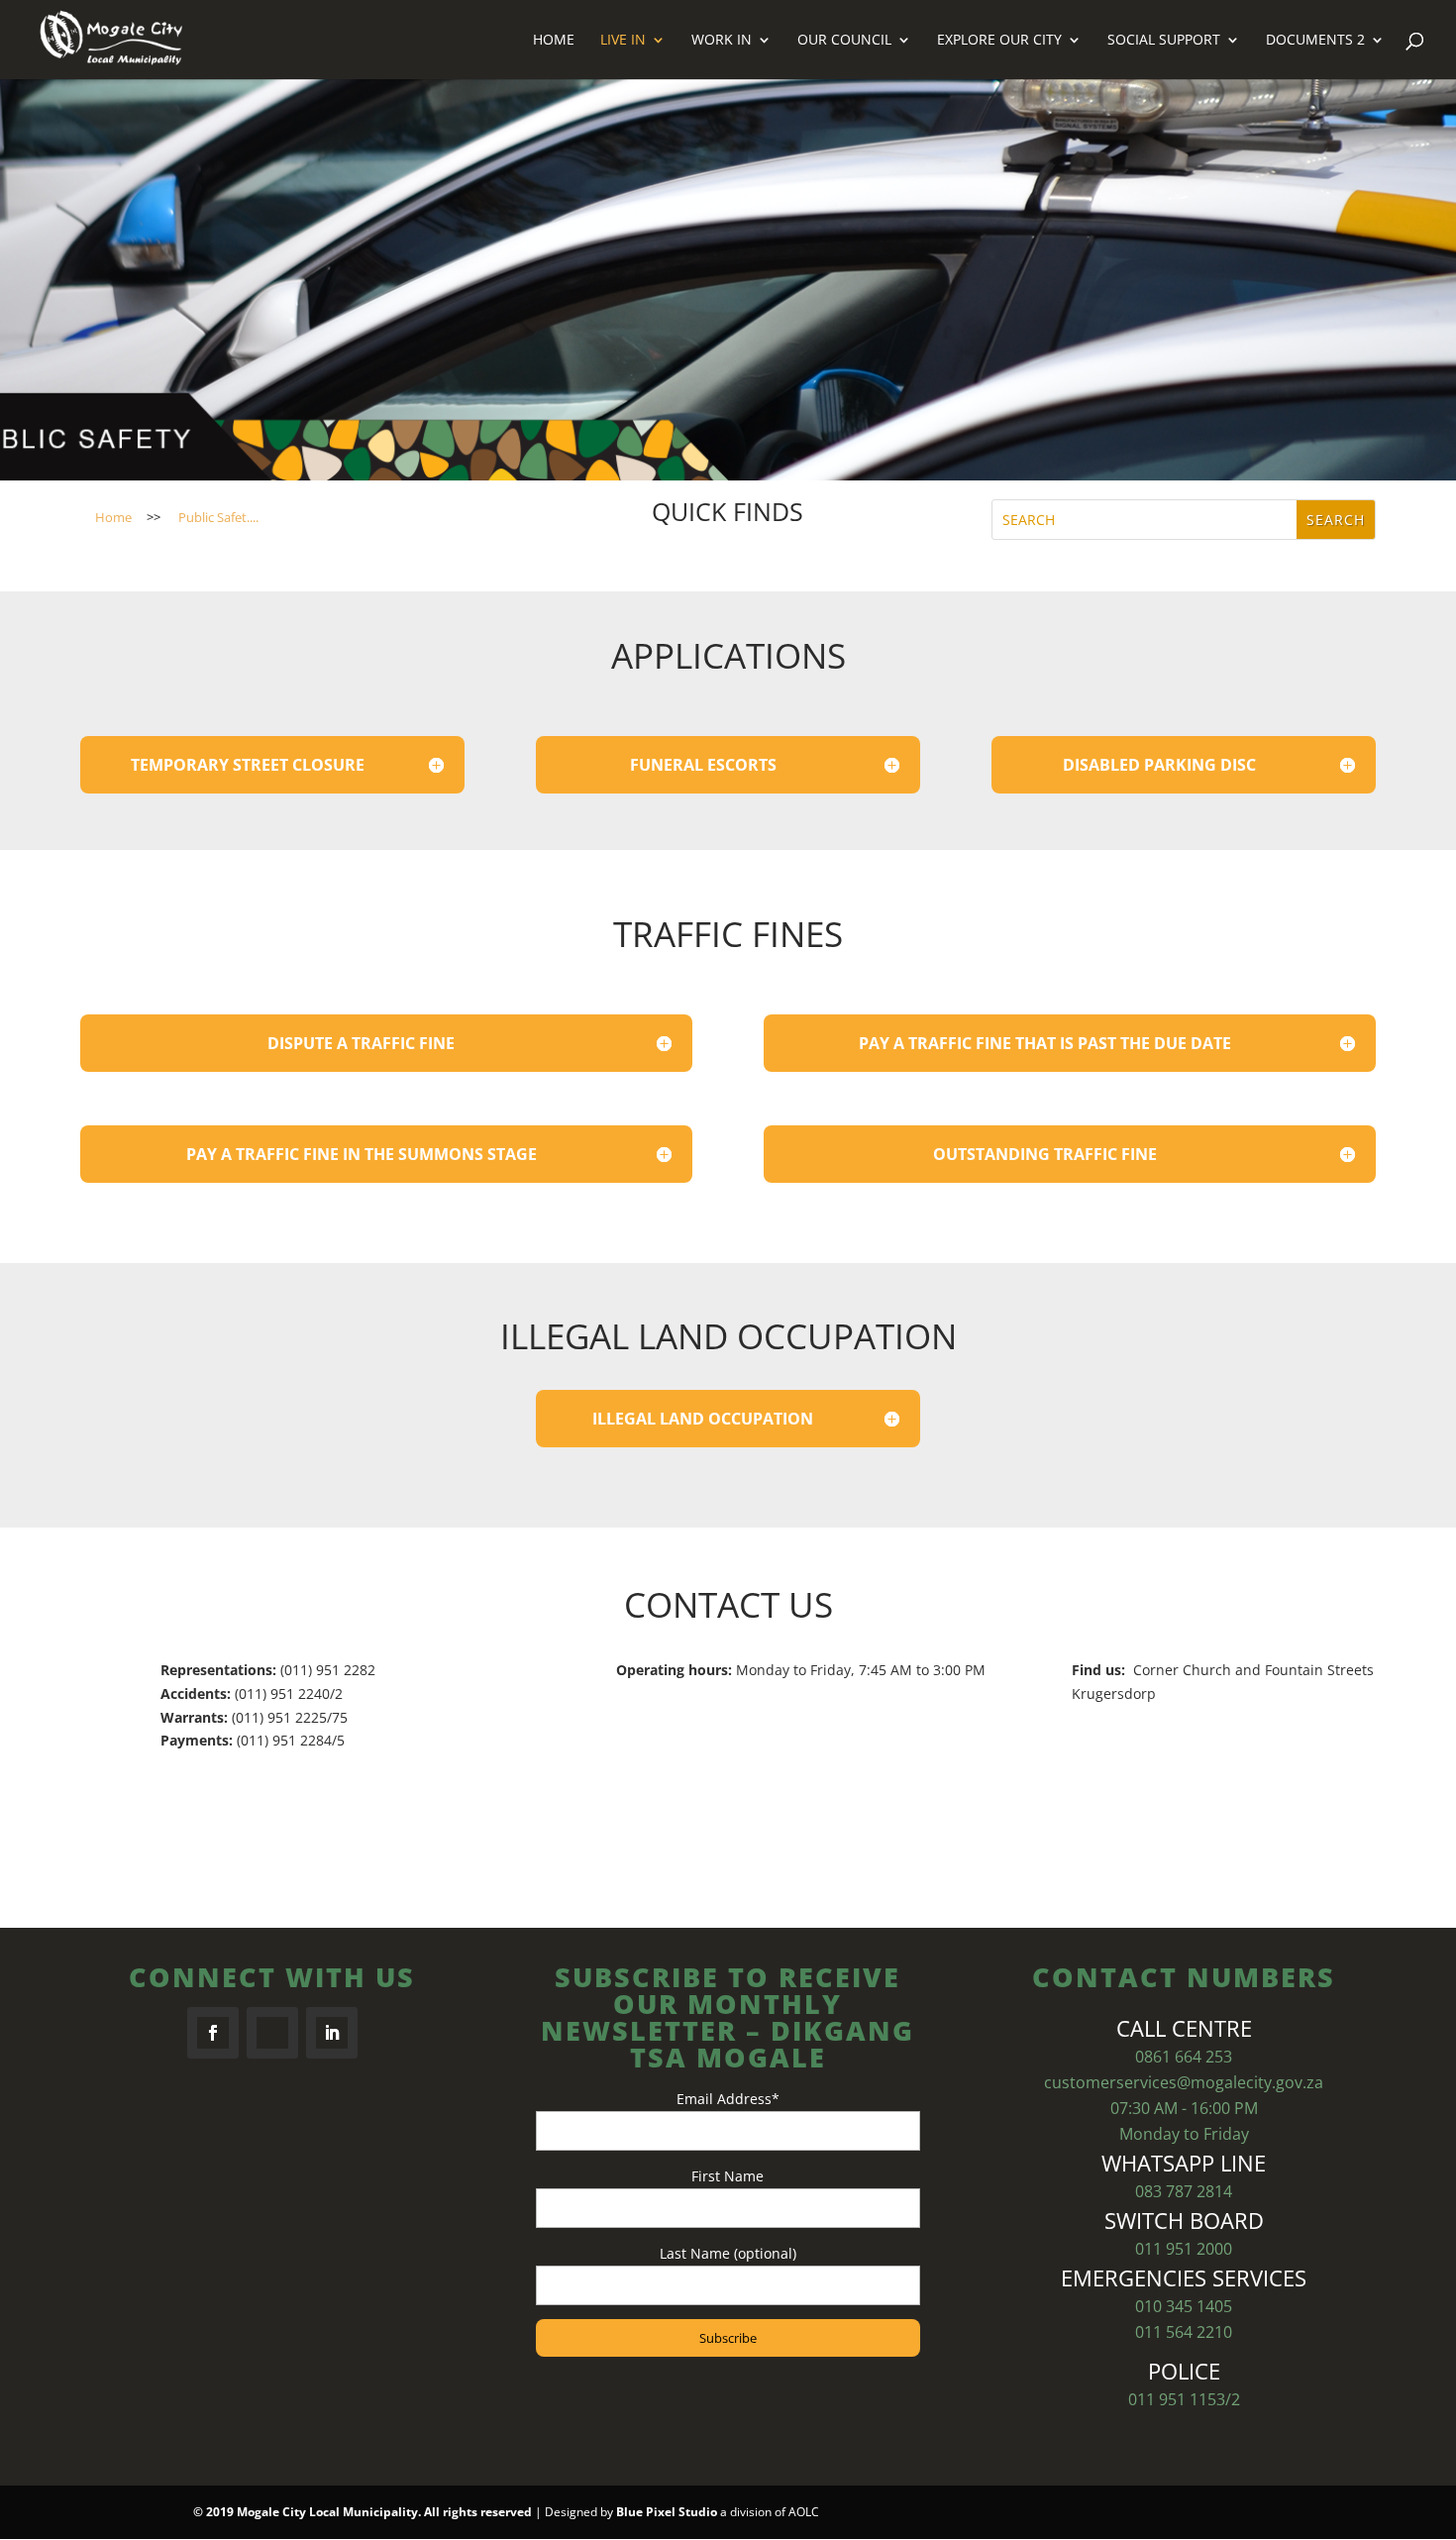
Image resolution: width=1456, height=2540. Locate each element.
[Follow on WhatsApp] (272, 2033)
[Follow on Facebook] (213, 2033)
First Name (728, 2176)
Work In (722, 41)
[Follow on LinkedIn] (332, 2033)
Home (554, 41)
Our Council (844, 41)
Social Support (1164, 41)
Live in (623, 41)
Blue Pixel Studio (667, 2512)
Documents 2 (1315, 41)
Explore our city (999, 41)
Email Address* (728, 2099)
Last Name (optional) (728, 2253)
